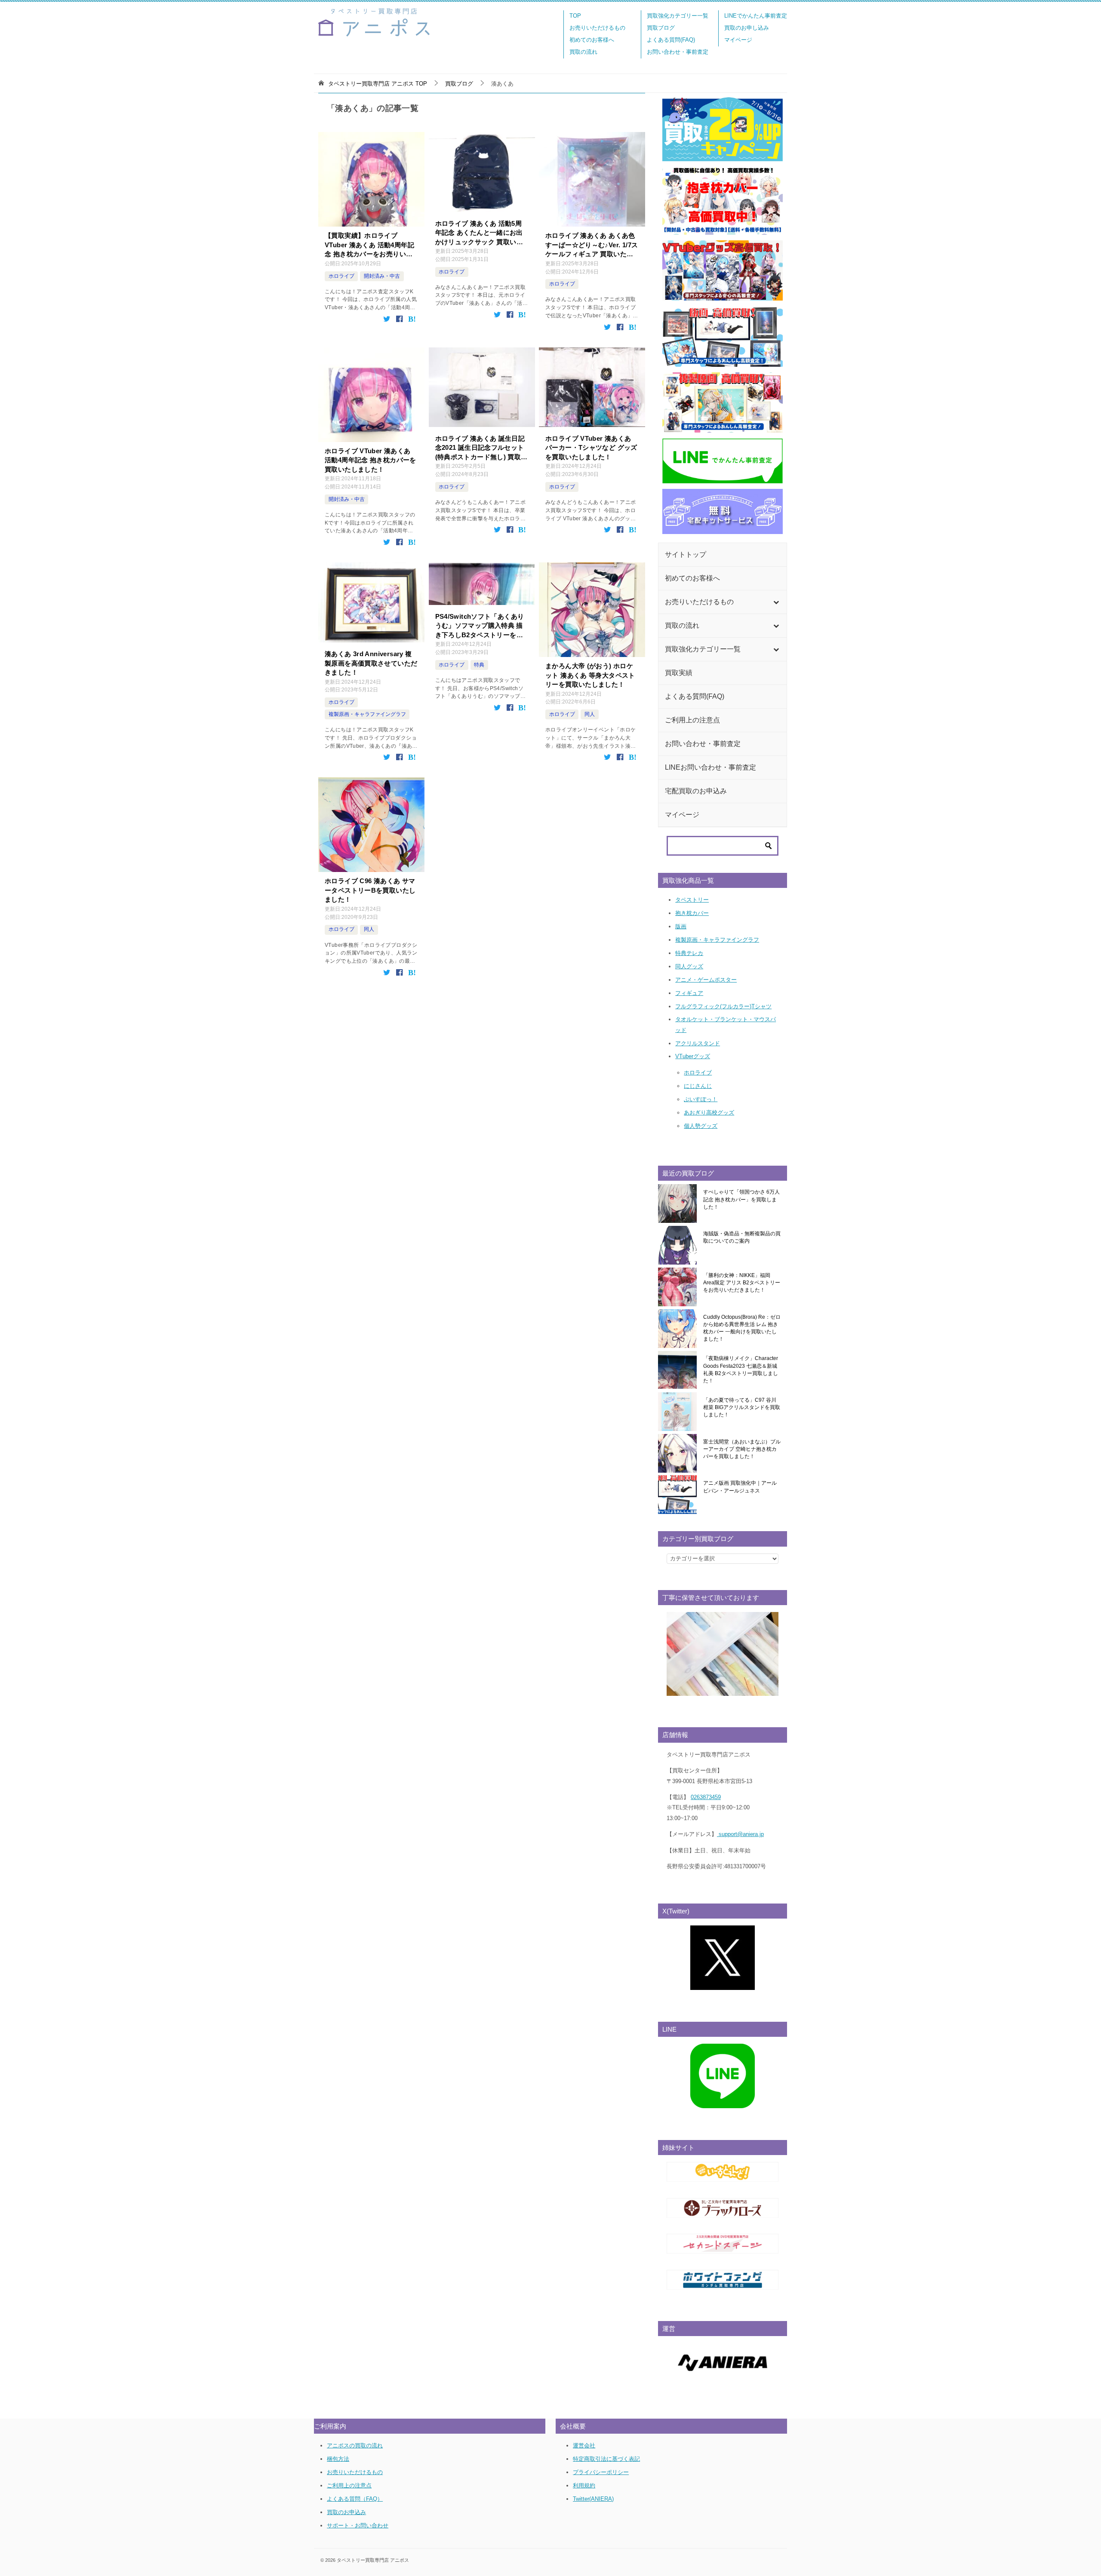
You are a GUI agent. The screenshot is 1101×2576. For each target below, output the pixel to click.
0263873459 (706, 1797)
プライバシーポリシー (601, 2472)
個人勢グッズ (701, 1126)
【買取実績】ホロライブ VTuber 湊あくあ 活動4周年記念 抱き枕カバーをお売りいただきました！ (369, 245)
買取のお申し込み (747, 28)
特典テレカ (689, 953)
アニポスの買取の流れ (355, 2446)
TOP (575, 16)
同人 (590, 714)
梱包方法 (338, 2459)
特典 (479, 665)
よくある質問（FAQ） (355, 2499)
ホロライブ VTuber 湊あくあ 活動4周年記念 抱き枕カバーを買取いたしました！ (371, 460)
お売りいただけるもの (597, 28)
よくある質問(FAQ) (671, 40)
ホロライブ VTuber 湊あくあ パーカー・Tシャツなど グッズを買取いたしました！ (591, 448)
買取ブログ (661, 28)
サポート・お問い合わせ (358, 2525)
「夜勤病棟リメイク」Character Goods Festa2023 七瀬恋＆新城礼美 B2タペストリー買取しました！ (741, 1369)
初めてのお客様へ (592, 40)
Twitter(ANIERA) (593, 2499)
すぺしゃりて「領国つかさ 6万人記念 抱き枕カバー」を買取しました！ (741, 1199)
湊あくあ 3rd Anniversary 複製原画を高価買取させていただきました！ (371, 663)
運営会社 (584, 2446)
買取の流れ (583, 52)
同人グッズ (689, 966)
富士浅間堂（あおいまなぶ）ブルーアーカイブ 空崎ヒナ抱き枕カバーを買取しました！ (742, 1449)
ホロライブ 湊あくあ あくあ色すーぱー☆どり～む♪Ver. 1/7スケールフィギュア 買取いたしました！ (592, 245)
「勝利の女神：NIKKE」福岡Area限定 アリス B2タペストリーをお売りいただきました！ (742, 1283)
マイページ (738, 40)
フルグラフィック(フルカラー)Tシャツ (723, 1006)
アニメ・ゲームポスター (706, 980)
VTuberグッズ (693, 1056)
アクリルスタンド (698, 1043)
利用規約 (584, 2485)
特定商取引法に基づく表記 (606, 2459)
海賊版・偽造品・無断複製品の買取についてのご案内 (742, 1237)
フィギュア (689, 993)
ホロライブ (341, 276)
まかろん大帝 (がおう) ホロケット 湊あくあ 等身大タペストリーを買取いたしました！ (590, 675)
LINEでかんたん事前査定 (756, 16)
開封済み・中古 (382, 276)
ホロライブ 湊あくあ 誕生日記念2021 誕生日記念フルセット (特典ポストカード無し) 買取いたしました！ (481, 448)
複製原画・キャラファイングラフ (367, 714)
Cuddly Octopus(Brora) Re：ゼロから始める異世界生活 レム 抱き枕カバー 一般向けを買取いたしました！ (742, 1328)
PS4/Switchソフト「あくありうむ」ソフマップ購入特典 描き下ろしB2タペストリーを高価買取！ (480, 626)
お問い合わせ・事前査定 (678, 52)
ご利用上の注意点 (349, 2485)
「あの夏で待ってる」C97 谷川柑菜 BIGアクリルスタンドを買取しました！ (742, 1408)
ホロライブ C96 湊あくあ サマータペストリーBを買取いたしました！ (370, 890)
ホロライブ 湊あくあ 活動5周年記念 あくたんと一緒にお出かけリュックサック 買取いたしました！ (479, 233)
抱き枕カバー (692, 913)
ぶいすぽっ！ (701, 1099)
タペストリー (692, 900)
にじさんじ (698, 1086)
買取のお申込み (346, 2512)
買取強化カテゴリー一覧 (678, 16)
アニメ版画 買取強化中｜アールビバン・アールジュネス (740, 1487)
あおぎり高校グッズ (709, 1113)
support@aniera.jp (740, 1834)
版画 (681, 926)
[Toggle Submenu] (776, 602)
